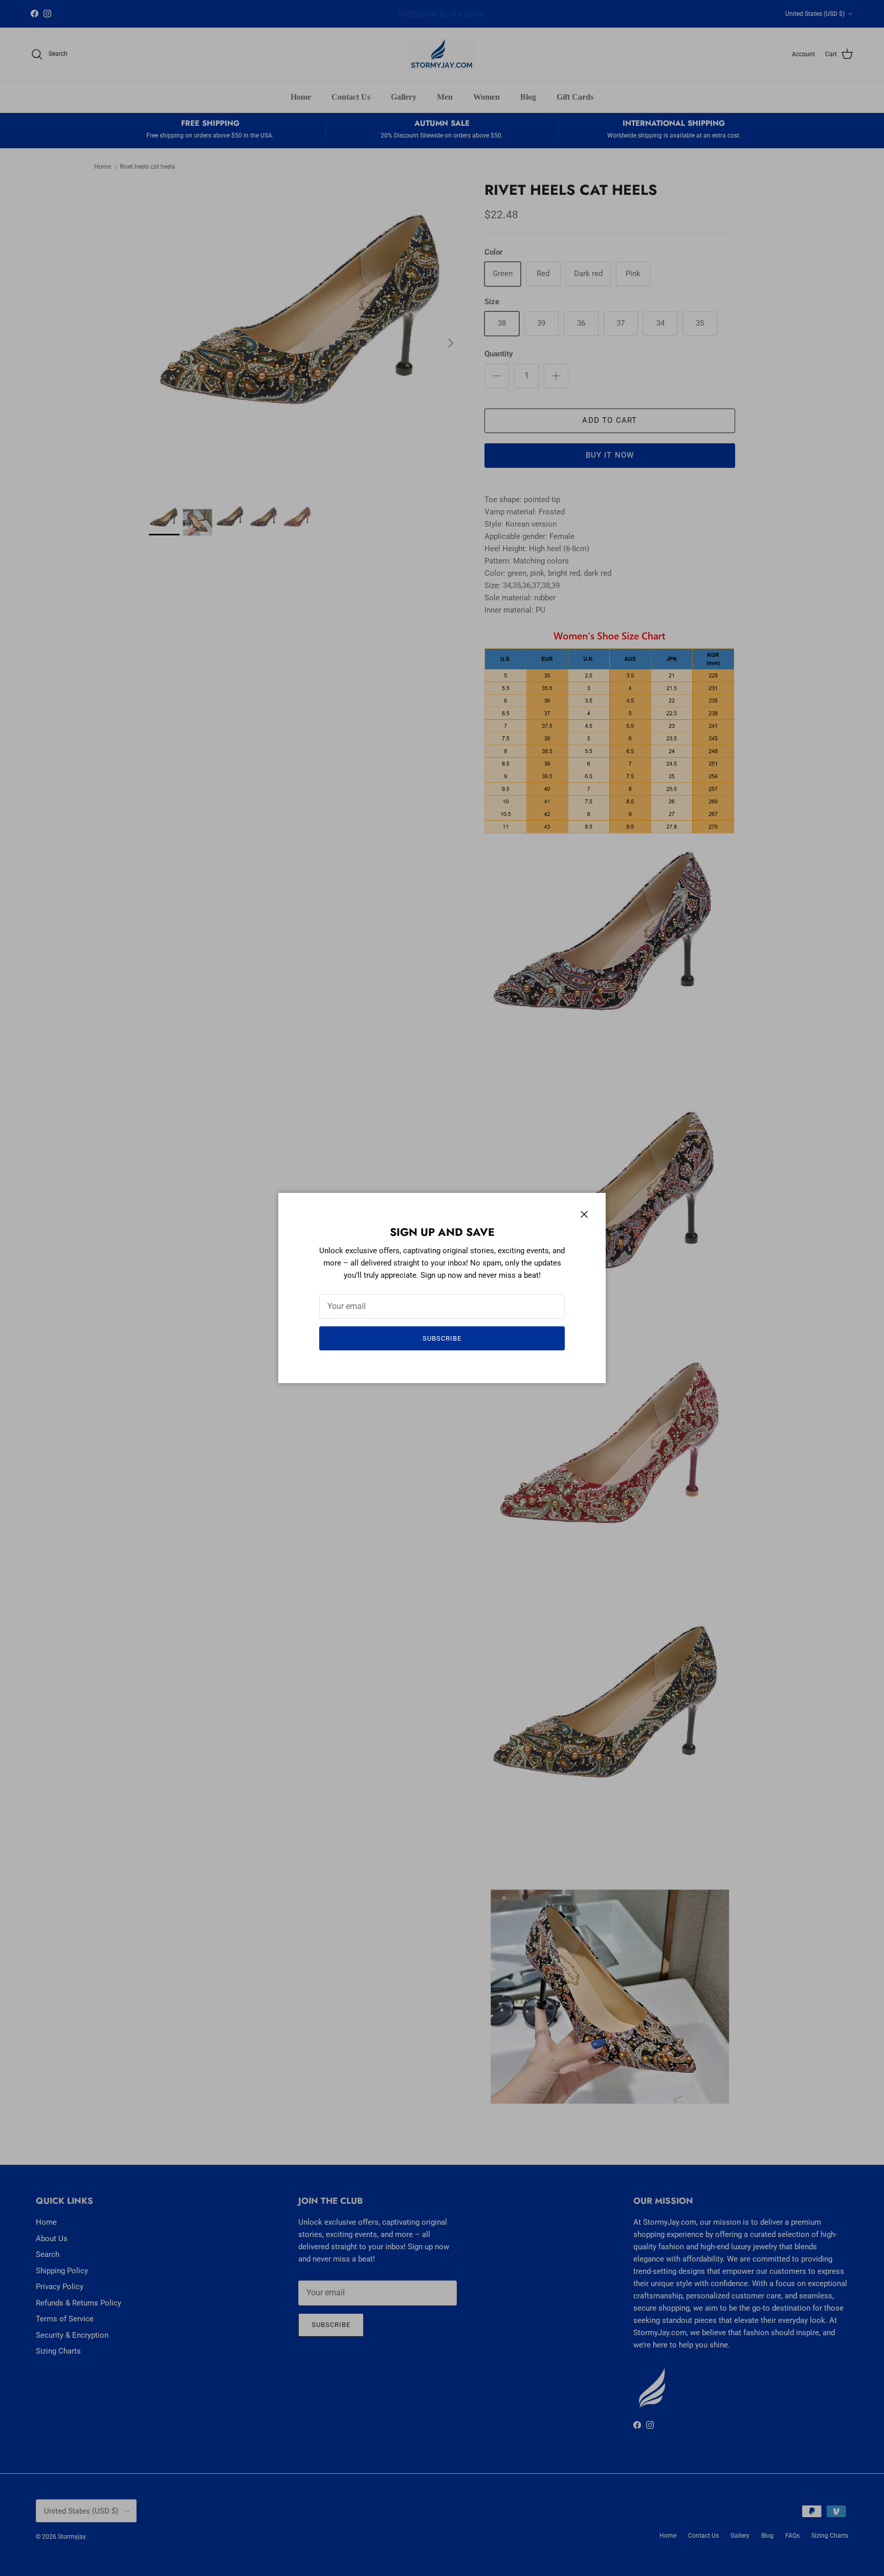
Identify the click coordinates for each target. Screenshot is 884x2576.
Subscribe (442, 1338)
